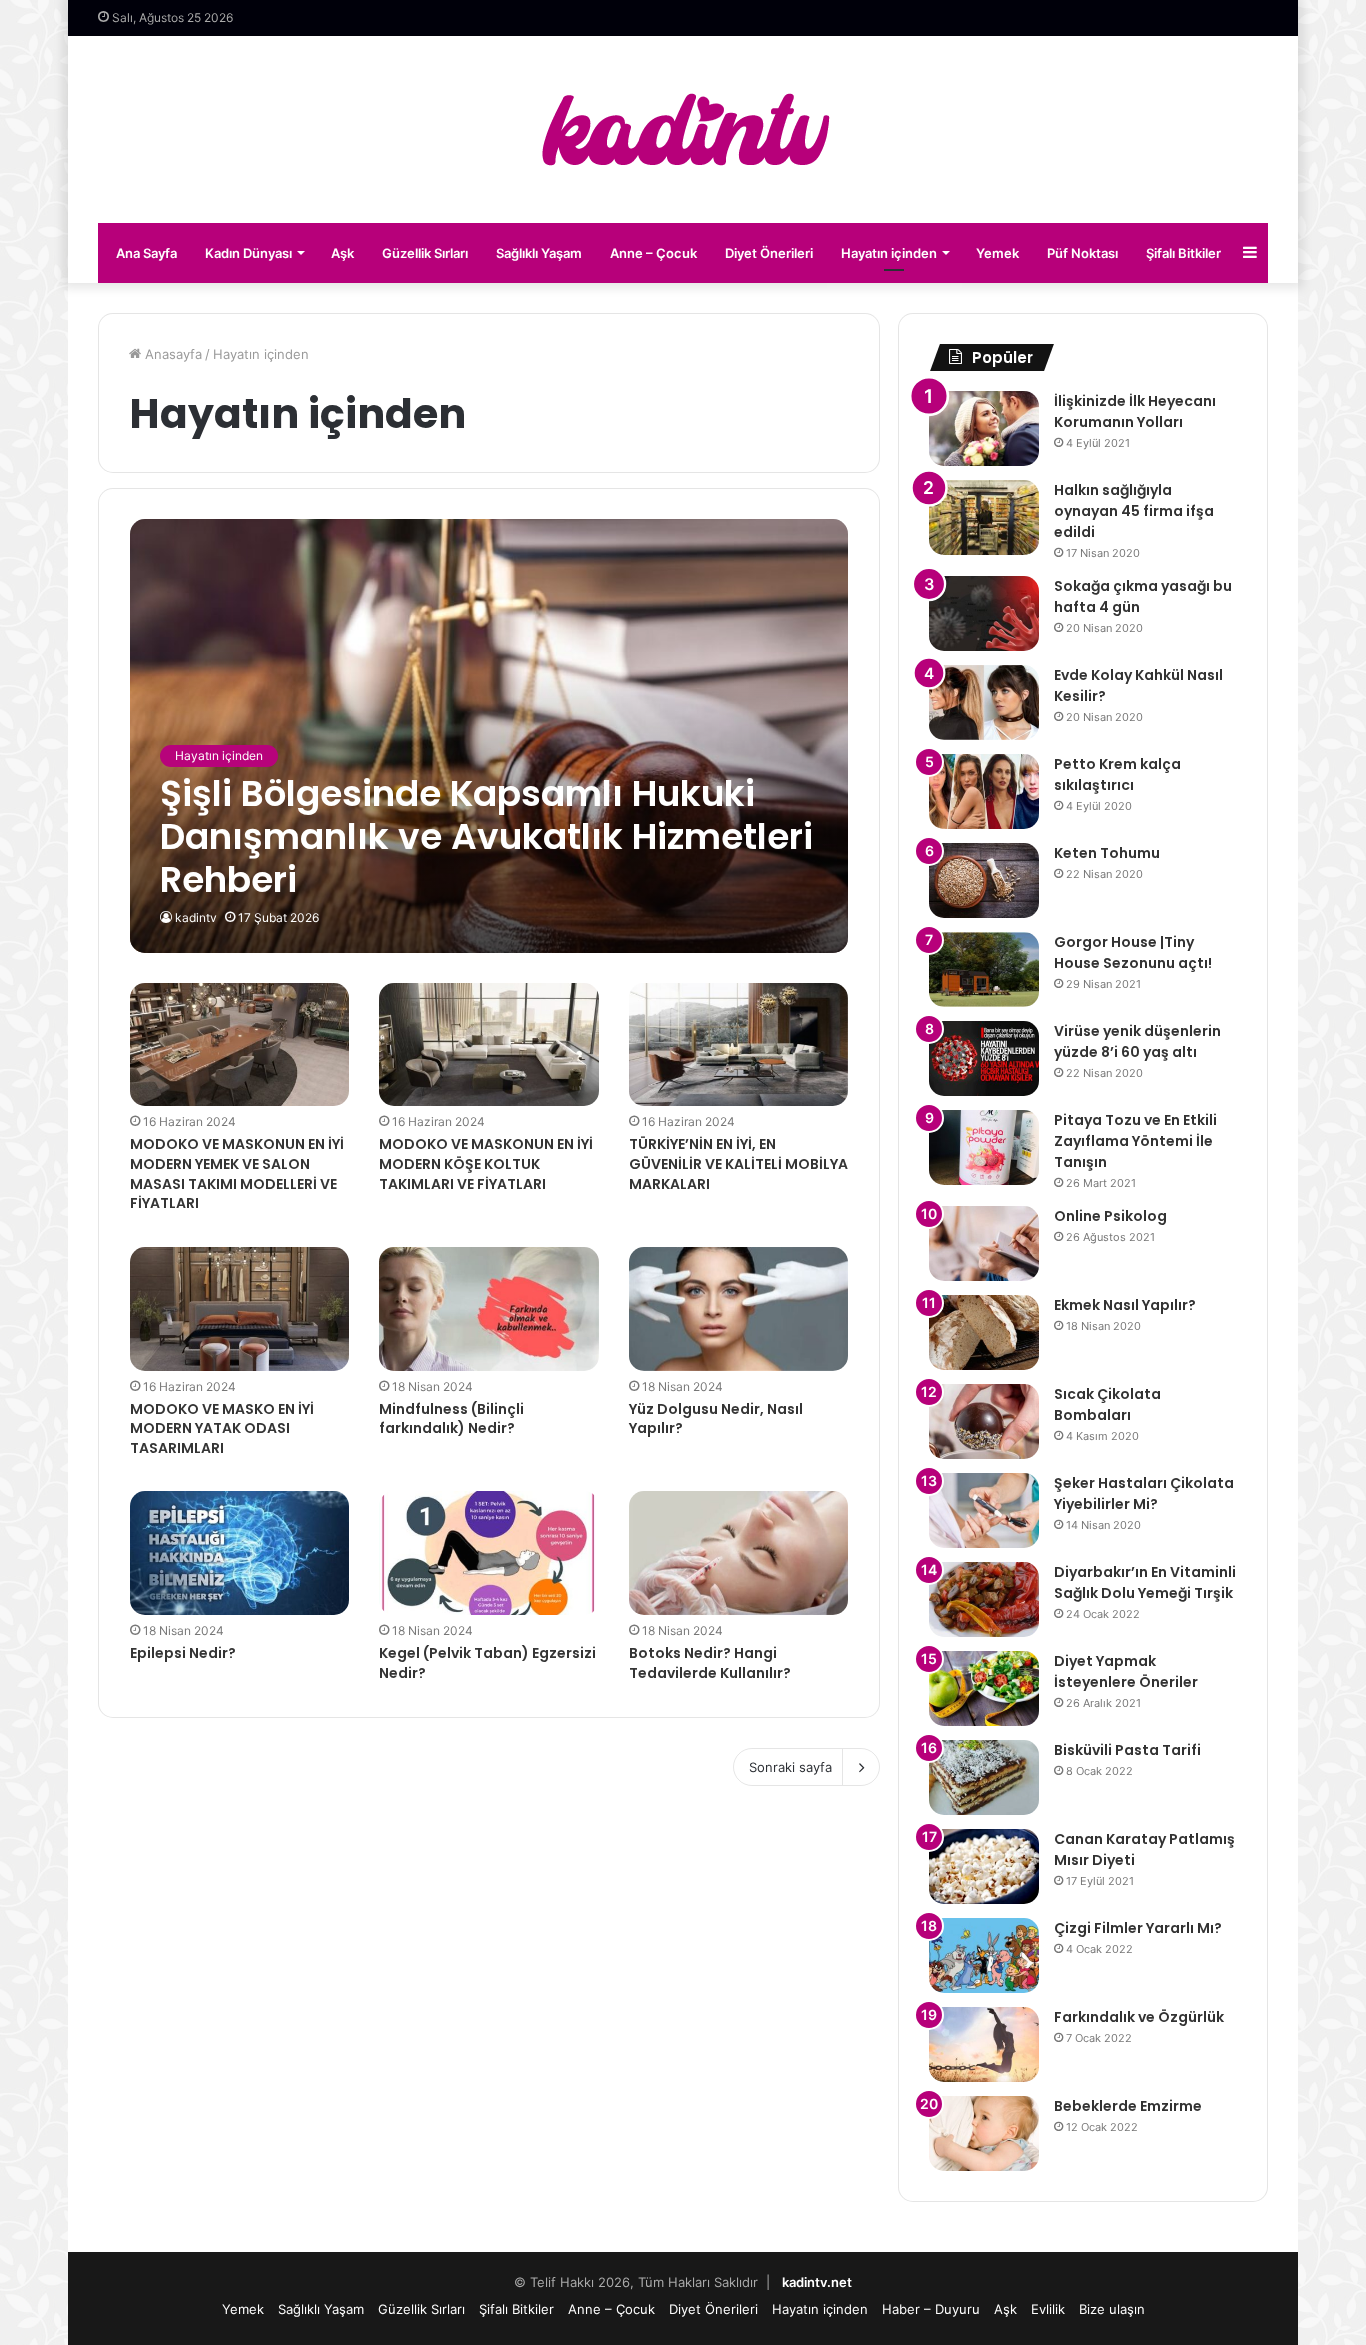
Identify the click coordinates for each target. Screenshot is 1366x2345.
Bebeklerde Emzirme (1128, 2106)
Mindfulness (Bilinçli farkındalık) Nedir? (451, 1419)
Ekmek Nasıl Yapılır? (1125, 1305)
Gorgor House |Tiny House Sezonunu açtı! (1133, 952)
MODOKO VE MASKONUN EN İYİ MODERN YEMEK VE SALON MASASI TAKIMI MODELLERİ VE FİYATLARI (237, 1173)
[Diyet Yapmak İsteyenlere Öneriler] (984, 1688)
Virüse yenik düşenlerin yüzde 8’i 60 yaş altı (1137, 1041)
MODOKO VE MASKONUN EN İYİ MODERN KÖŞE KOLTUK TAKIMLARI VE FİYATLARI (486, 1163)
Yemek (997, 253)
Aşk (342, 253)
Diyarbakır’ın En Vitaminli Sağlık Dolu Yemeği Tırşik (1145, 1582)
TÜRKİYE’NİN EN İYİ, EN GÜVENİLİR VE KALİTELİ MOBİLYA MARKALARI (738, 1163)
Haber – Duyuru (931, 2309)
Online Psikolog (1110, 1216)
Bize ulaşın (1112, 2309)
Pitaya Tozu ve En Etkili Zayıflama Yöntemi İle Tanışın (1135, 1141)
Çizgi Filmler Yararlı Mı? (1138, 1928)
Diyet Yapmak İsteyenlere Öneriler (1126, 1671)
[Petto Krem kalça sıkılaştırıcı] (984, 791)
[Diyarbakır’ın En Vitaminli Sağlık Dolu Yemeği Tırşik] (984, 1599)
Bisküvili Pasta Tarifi (1127, 1750)
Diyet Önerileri (769, 253)
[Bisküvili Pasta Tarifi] (984, 1777)
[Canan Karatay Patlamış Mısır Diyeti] (984, 1866)
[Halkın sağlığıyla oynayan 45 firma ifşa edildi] (984, 517)
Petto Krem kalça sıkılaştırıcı (1117, 774)
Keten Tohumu (1107, 853)
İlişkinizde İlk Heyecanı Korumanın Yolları (1135, 411)
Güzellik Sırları (425, 253)
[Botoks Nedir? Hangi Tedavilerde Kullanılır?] (739, 1553)
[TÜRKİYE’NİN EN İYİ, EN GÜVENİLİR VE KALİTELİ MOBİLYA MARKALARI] (739, 1045)
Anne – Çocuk (653, 253)
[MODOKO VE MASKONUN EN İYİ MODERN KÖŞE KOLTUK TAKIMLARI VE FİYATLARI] (489, 1045)
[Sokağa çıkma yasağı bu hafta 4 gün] (984, 613)
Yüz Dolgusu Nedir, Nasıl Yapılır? (716, 1419)
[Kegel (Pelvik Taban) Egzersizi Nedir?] (489, 1553)
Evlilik (1048, 2309)
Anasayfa (171, 354)
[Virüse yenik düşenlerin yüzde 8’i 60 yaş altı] (984, 1058)
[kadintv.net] (683, 129)
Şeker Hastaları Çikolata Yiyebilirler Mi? (1144, 1493)
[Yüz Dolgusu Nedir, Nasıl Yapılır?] (739, 1309)
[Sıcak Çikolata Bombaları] (984, 1421)
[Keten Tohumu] (984, 880)
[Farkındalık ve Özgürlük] (984, 2044)
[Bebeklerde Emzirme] (984, 2133)
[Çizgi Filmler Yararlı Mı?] (984, 1955)
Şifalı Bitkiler (1183, 253)
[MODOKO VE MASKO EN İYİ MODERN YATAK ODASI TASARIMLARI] (240, 1309)
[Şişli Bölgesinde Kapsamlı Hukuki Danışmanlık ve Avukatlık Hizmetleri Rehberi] (489, 735)
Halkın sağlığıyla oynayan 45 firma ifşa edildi (1134, 511)
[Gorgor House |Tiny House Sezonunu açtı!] (984, 969)
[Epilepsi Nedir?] (240, 1553)
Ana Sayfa (146, 253)
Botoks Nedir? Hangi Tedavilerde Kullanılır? (710, 1663)
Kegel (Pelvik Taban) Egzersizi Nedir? (487, 1663)
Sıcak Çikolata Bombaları (1107, 1404)
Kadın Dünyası (248, 253)
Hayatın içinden (889, 253)
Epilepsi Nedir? (183, 1653)
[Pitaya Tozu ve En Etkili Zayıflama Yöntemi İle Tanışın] (984, 1147)
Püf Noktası (1082, 253)
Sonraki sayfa (790, 1767)
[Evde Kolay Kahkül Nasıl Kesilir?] (984, 702)
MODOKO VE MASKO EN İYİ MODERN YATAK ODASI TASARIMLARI (222, 1428)
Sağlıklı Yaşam (539, 253)
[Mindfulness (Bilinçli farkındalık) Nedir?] (489, 1309)
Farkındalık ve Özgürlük (1139, 2017)
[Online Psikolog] (984, 1243)
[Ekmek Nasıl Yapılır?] (984, 1332)
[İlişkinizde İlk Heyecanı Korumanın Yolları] (984, 428)
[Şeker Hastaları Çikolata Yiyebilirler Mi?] (984, 1510)
